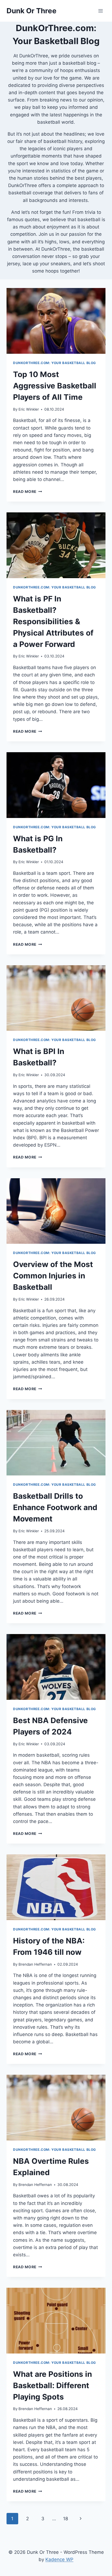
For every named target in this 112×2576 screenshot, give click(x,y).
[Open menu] (100, 11)
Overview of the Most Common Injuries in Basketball (53, 1276)
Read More (28, 492)
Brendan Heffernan (35, 1964)
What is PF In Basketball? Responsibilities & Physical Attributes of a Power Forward (53, 621)
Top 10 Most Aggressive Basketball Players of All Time (55, 386)
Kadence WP (59, 2559)
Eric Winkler (29, 409)
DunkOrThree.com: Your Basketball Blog (55, 363)
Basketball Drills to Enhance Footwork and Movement (55, 1507)
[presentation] (56, 321)
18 (66, 2519)
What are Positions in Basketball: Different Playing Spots (52, 2385)
